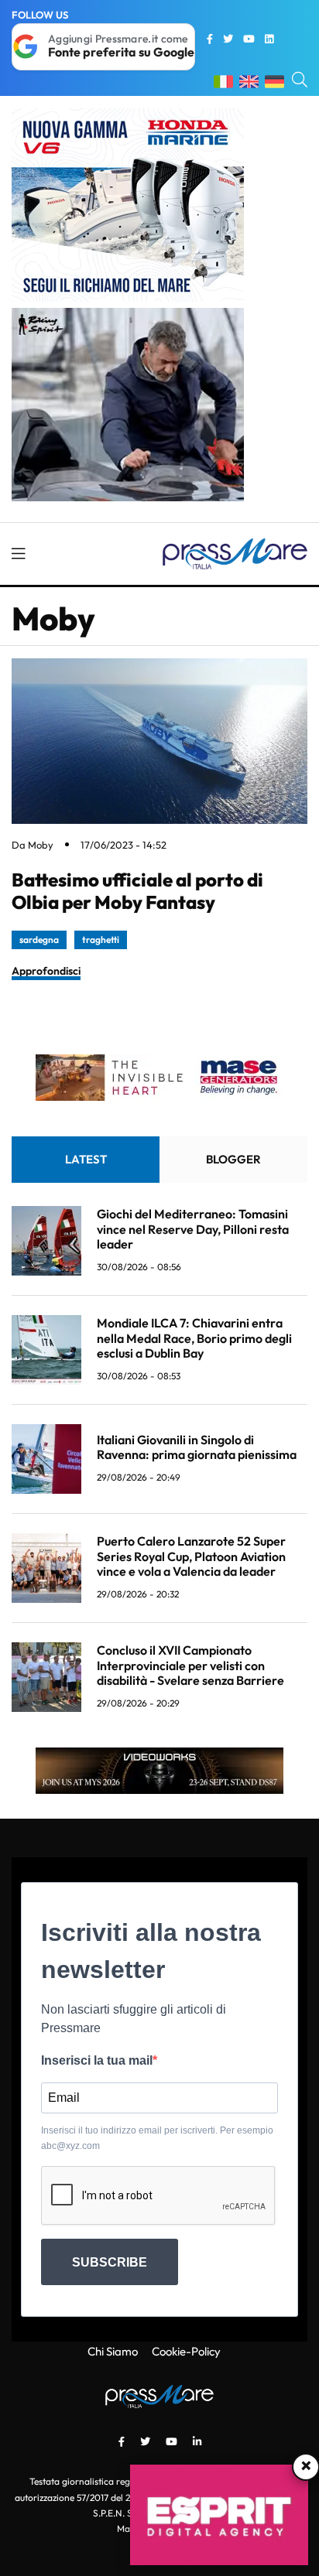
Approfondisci (46, 971)
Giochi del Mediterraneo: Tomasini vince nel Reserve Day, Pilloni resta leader (193, 1228)
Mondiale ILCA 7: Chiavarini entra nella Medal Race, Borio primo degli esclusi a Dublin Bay (194, 1338)
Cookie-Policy (186, 2351)
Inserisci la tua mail (97, 2060)
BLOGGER (233, 1159)
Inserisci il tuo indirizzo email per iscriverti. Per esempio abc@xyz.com (157, 2138)
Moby (41, 845)
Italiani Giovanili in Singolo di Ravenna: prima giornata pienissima (197, 1447)
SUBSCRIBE (110, 2262)
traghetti (101, 940)
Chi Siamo (113, 2351)
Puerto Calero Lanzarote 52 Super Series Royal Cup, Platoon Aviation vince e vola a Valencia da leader (191, 1556)
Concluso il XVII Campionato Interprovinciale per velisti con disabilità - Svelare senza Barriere (190, 1665)
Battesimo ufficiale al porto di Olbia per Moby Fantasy (137, 891)
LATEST (86, 1159)
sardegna (39, 940)
